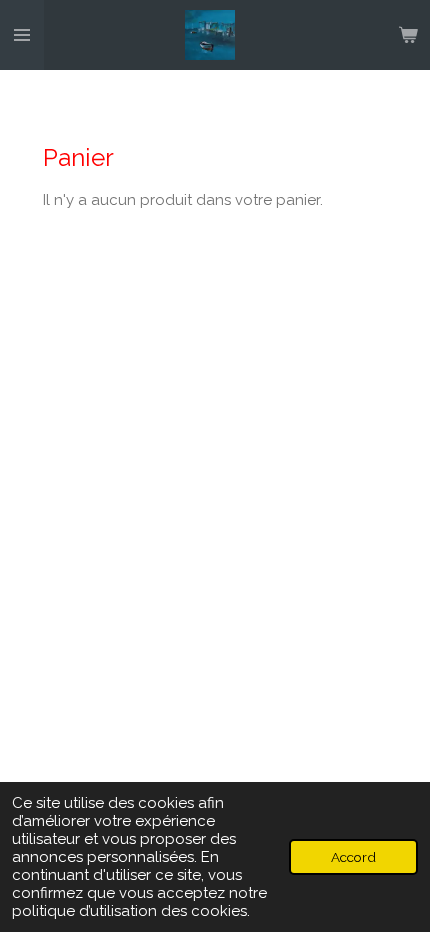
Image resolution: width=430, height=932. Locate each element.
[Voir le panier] (408, 35)
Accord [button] (353, 857)
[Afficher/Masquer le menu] (22, 35)
